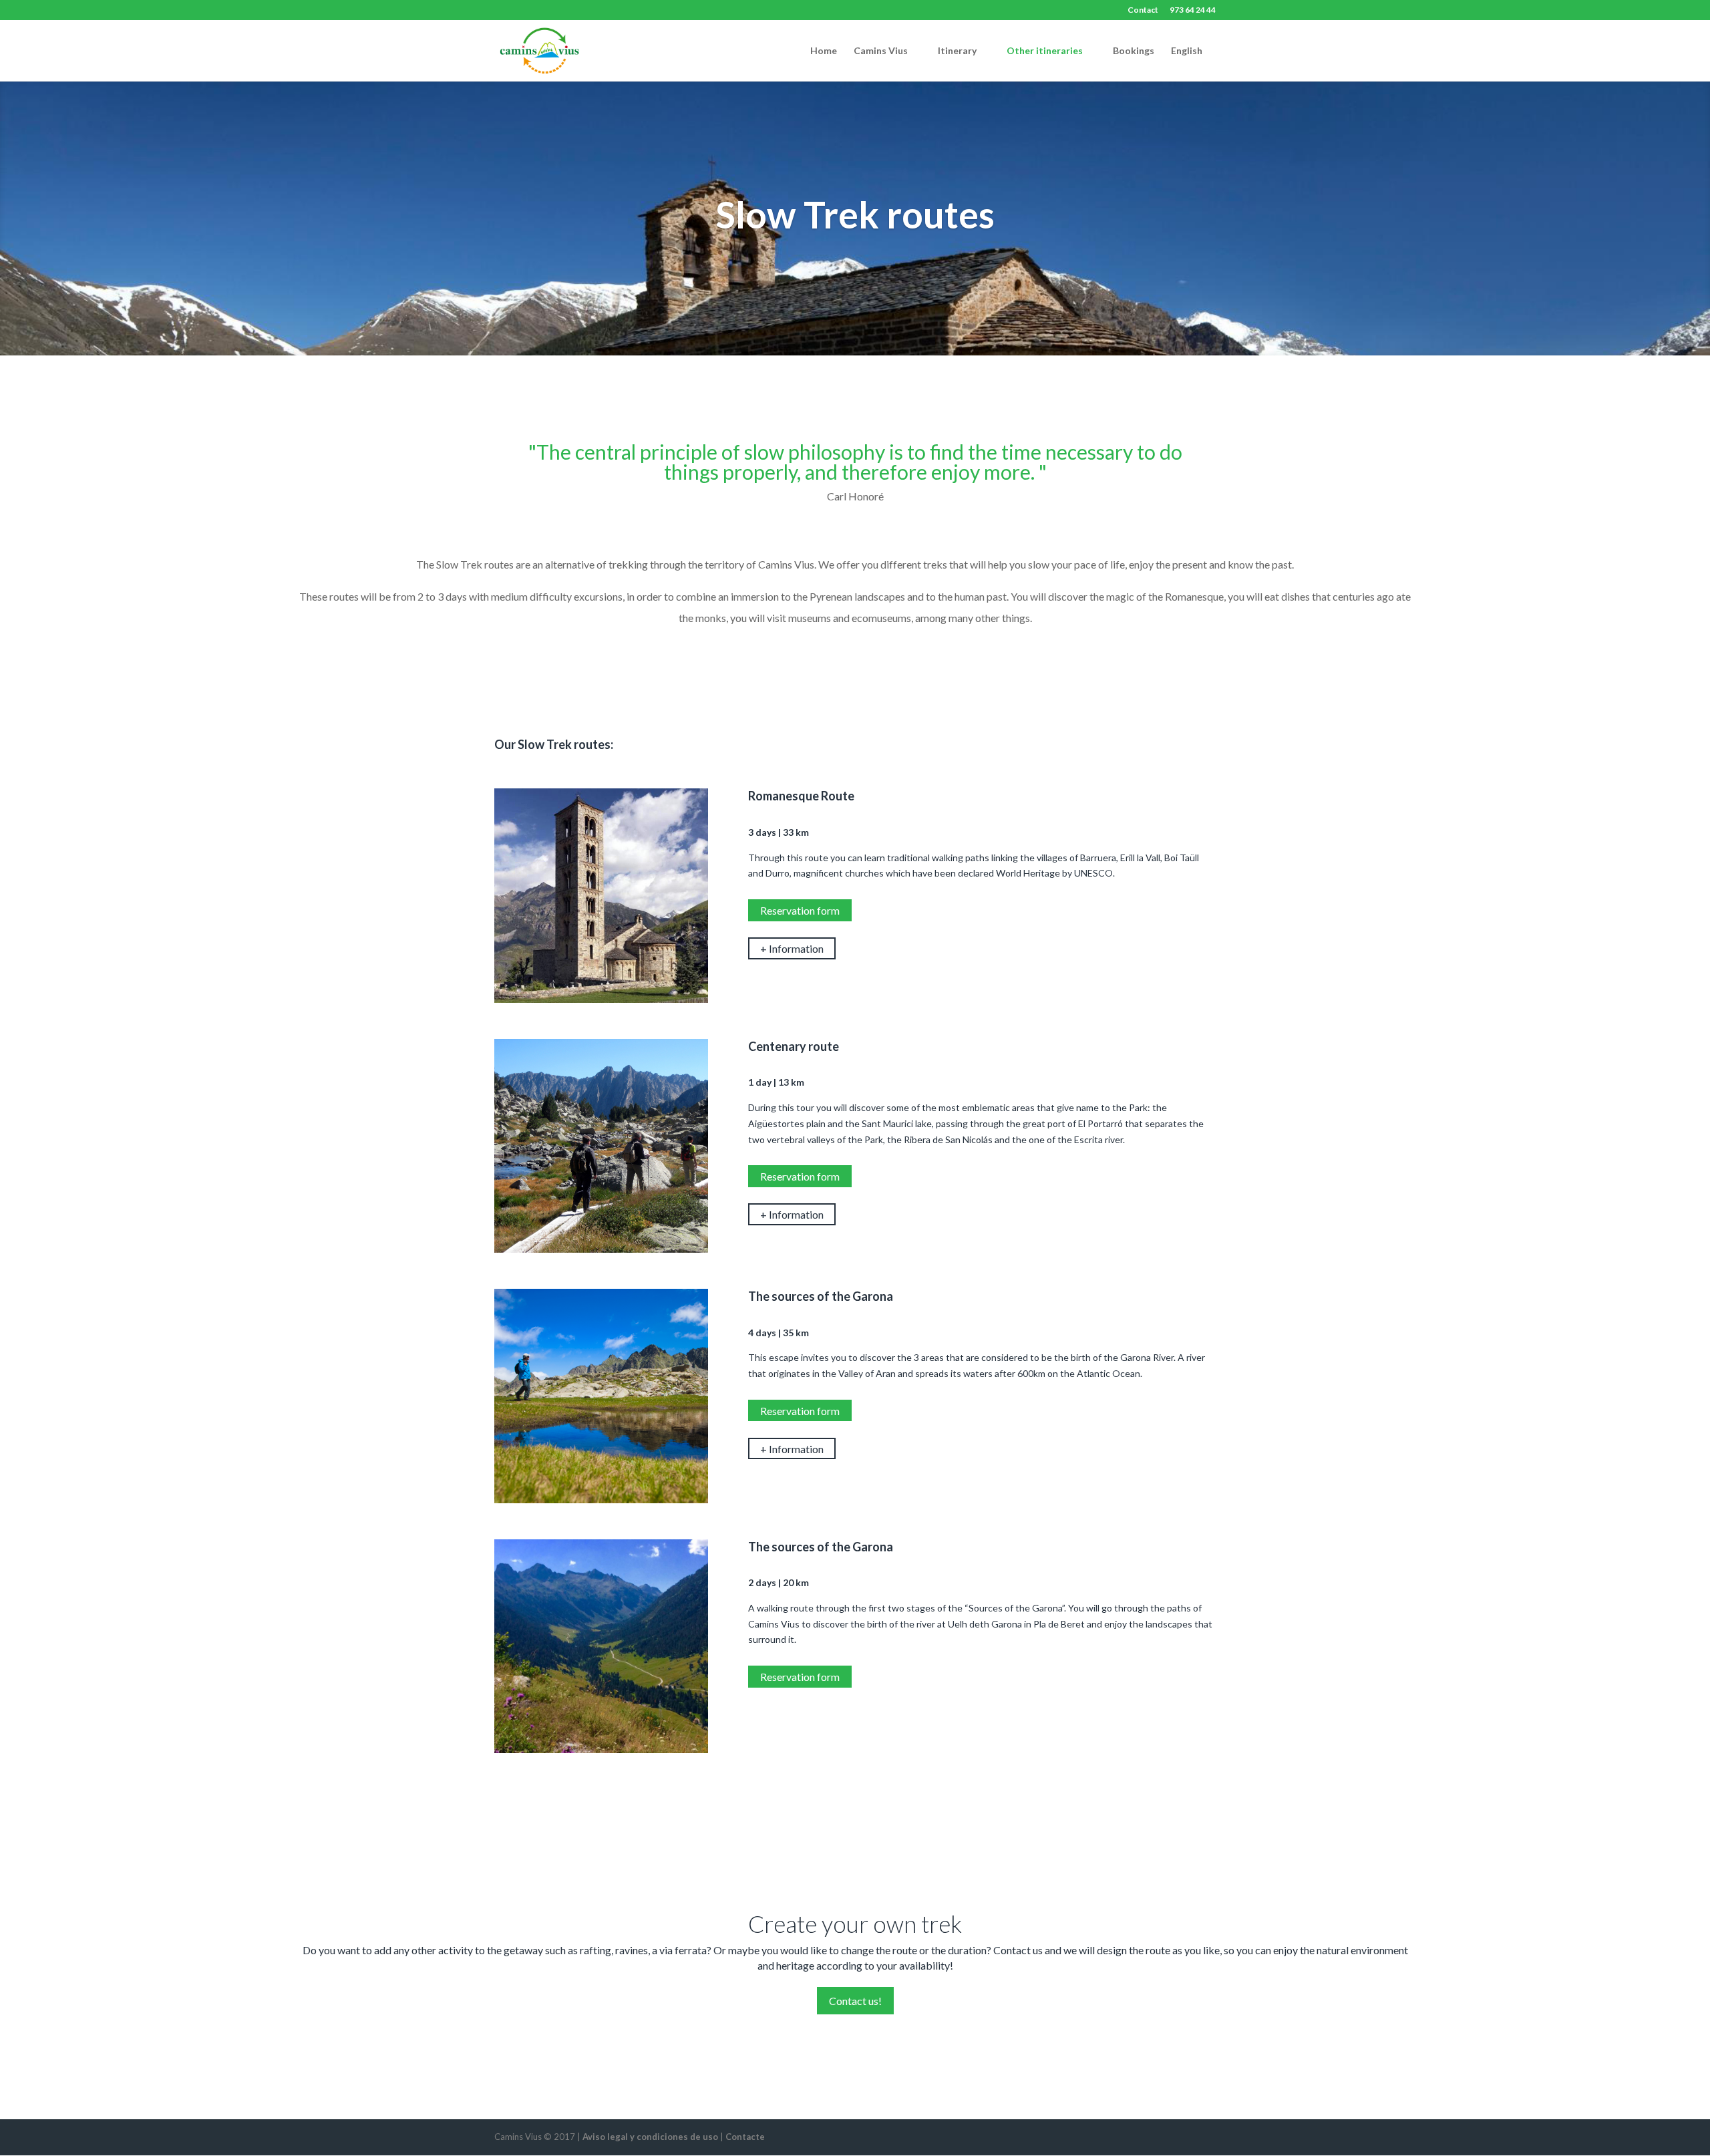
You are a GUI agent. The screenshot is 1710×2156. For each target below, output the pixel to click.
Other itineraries (1045, 51)
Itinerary (957, 51)
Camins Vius (881, 51)
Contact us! (855, 2001)
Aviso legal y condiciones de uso (650, 2137)
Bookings (1134, 51)
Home (824, 51)
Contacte (745, 2137)
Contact (1143, 10)
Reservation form (800, 910)
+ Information (792, 948)
